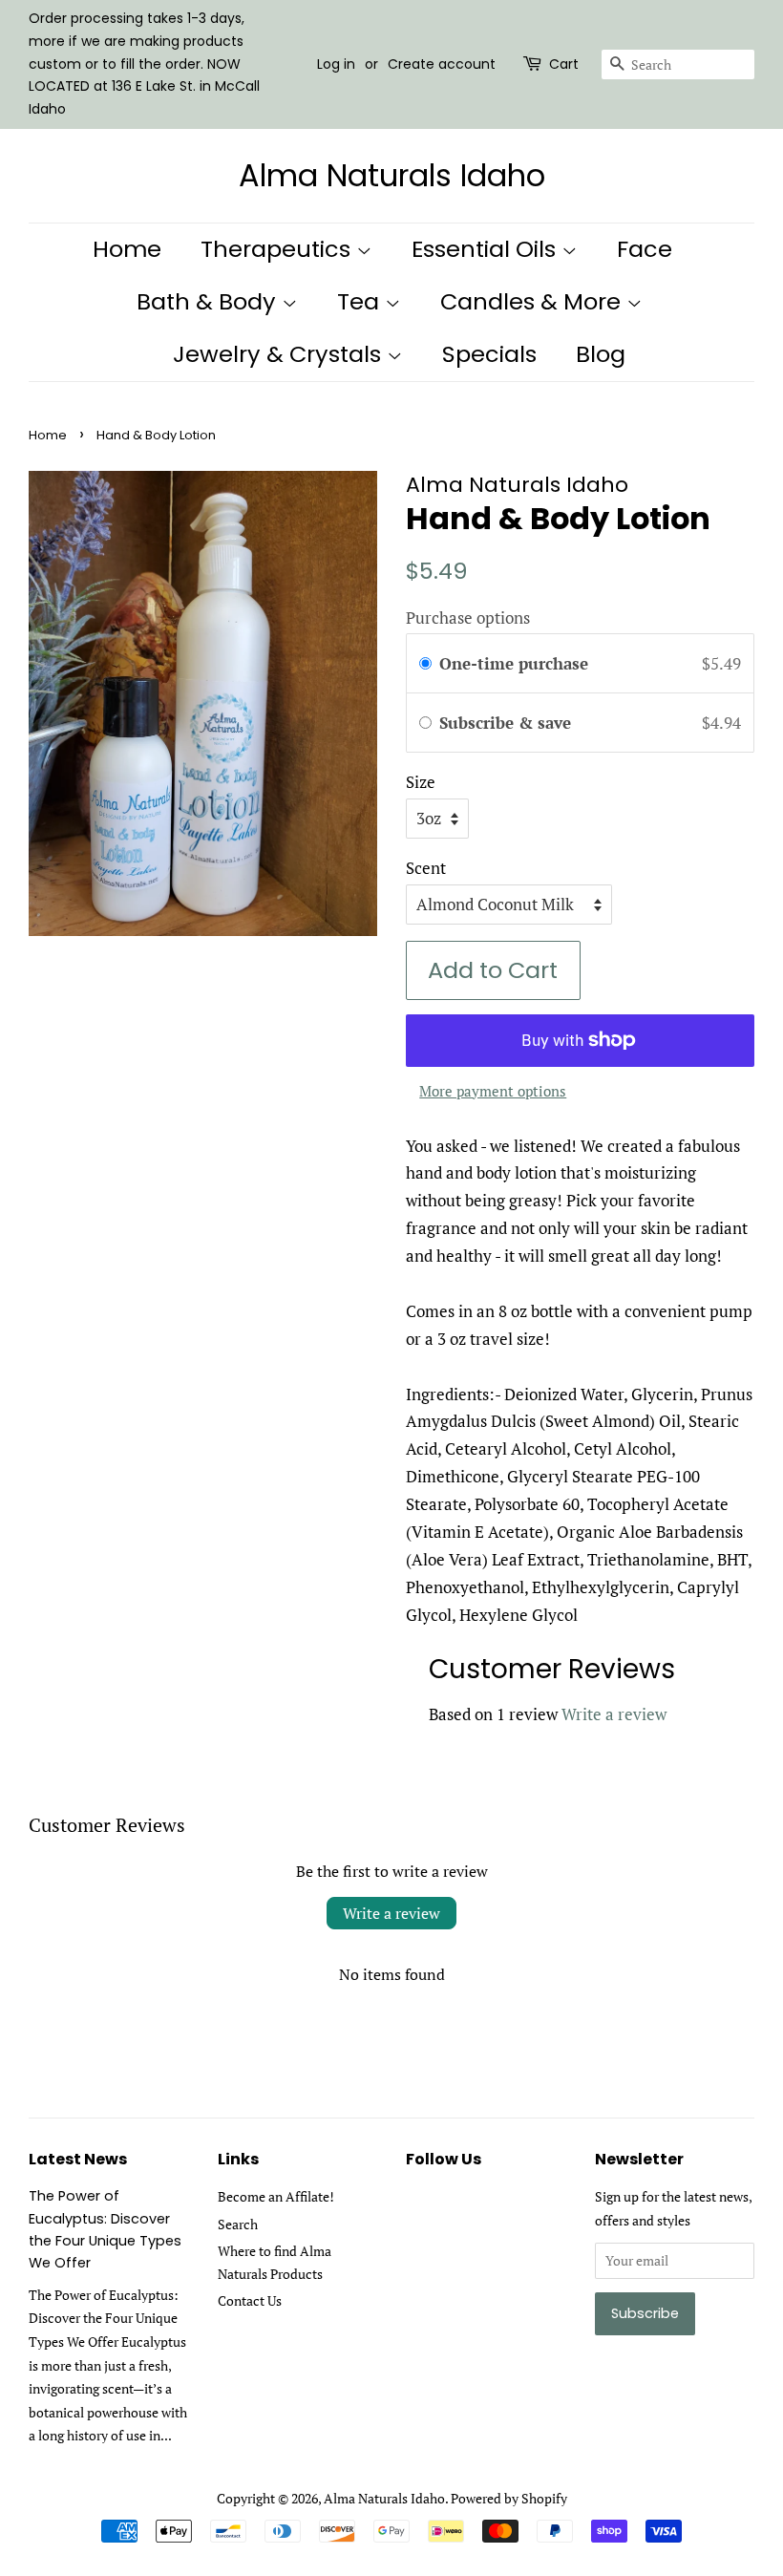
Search (238, 2224)
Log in (336, 64)
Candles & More (533, 301)
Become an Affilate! (276, 2196)
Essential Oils (487, 249)
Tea (361, 301)
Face (645, 249)
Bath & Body (209, 301)
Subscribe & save (508, 723)
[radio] (425, 663)
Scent (426, 868)
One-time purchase (514, 663)
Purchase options (468, 617)
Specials (489, 354)
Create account (442, 64)
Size (421, 782)
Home (127, 249)
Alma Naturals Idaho (392, 176)
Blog (601, 354)
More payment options (493, 1091)
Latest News (78, 2159)
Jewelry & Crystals (280, 354)
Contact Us (250, 2300)
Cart (564, 64)
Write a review (614, 1714)
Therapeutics (278, 249)
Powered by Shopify (509, 2498)
